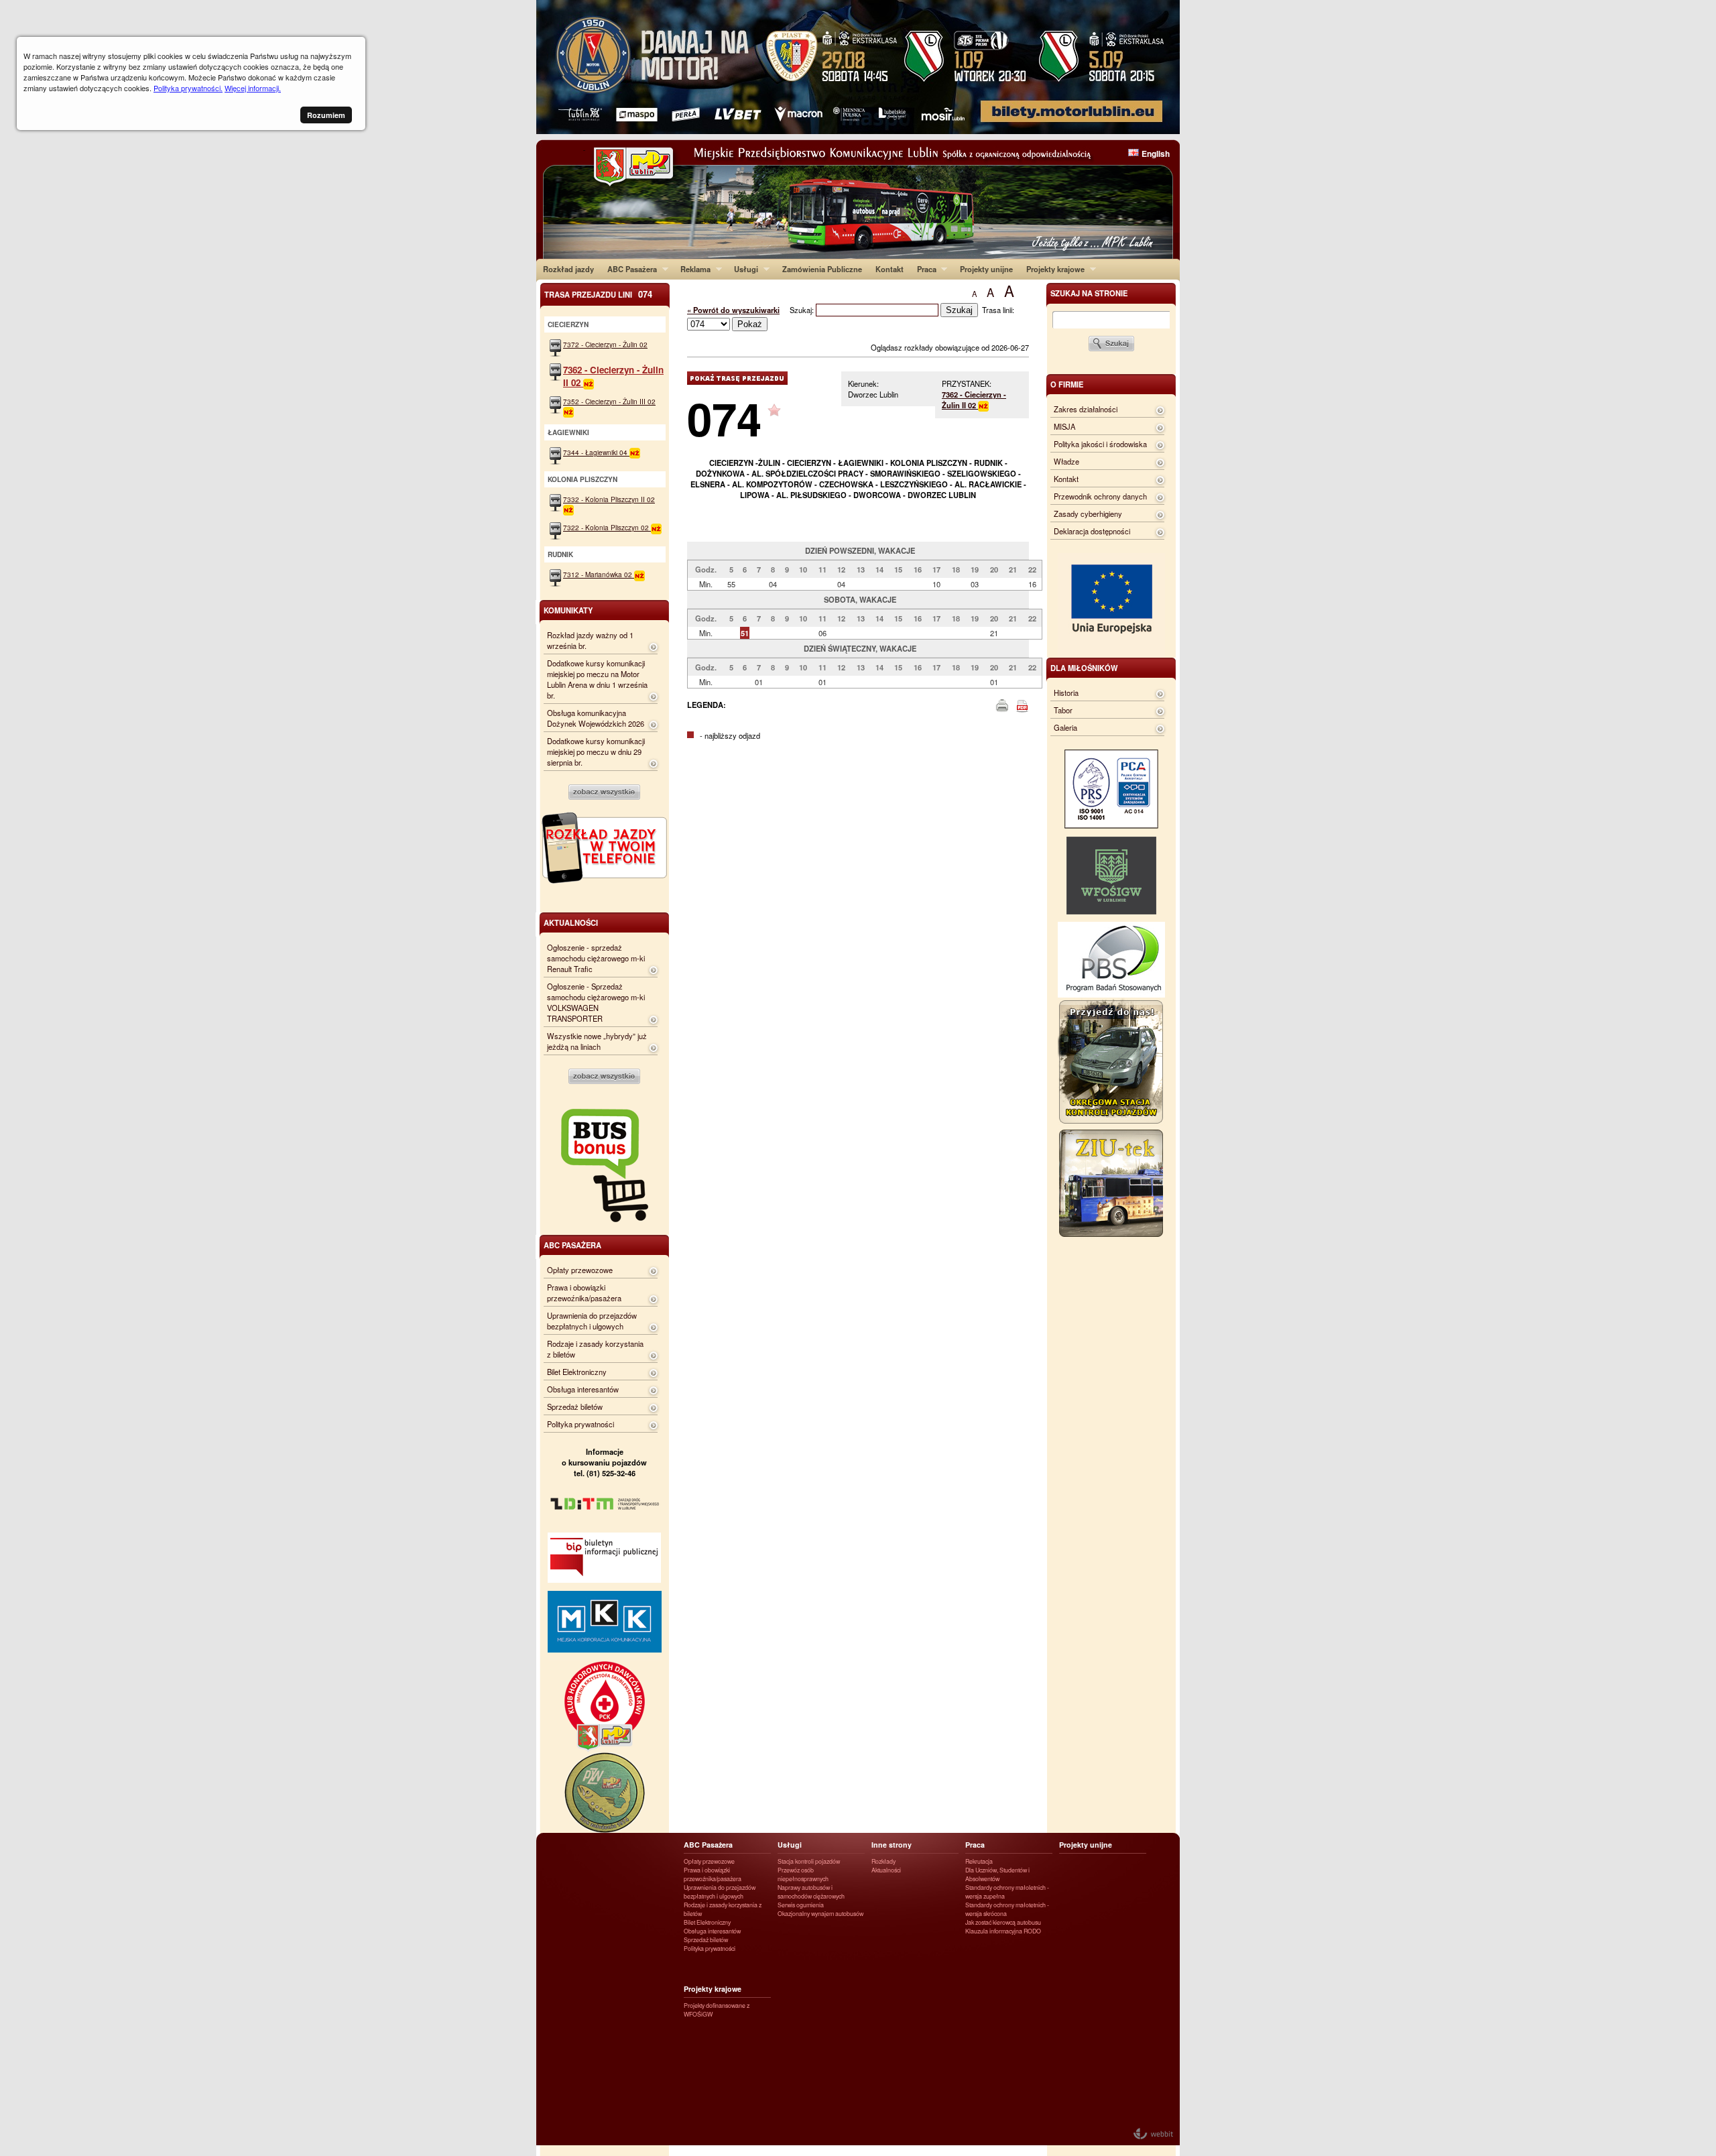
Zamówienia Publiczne (822, 269)
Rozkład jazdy (568, 269)
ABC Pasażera (629, 269)
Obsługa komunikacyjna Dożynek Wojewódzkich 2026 (596, 718)
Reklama (692, 269)
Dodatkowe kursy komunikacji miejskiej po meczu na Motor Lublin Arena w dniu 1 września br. (597, 679)
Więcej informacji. (253, 88)
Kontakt (890, 269)
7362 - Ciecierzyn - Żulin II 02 (974, 400)
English (1156, 154)
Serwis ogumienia (801, 1905)
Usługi (743, 269)
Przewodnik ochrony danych (1100, 496)
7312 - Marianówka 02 (599, 574)
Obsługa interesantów (583, 1389)
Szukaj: (803, 310)
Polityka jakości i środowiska (1100, 444)
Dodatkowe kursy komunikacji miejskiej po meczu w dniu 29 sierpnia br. (596, 752)
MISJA (1064, 426)
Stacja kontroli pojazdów (809, 1861)
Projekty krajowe (1052, 269)
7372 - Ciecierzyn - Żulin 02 (605, 344)
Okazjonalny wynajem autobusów (820, 1914)
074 (724, 418)
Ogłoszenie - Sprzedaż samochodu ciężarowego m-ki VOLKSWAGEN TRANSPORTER (596, 1002)
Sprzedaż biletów (575, 1406)
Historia (1066, 693)
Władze (1066, 461)
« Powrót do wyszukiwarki (733, 310)
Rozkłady (883, 1861)
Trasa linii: (998, 310)
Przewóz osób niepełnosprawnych (803, 1874)
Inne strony (892, 1845)
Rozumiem (326, 115)
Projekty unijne (986, 269)
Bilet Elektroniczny (577, 1372)
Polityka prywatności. (188, 88)
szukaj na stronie (1089, 293)
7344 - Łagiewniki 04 (596, 452)
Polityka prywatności (580, 1424)
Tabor (1063, 710)
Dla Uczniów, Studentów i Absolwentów (997, 1874)
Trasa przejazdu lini (598, 294)
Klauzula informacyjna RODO (1003, 1931)
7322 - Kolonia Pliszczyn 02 (607, 527)
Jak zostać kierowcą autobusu (1003, 1922)
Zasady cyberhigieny (1088, 514)
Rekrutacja (979, 1861)
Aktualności (886, 1870)
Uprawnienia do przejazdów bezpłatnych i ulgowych (592, 1321)
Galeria (1065, 727)
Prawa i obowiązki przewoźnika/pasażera (584, 1293)
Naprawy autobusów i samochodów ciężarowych (811, 1892)
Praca (923, 269)
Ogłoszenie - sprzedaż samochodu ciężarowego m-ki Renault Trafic (596, 958)
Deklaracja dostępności (1092, 531)
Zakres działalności (1086, 409)
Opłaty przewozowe (580, 1270)
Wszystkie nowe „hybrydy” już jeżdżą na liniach (597, 1041)
